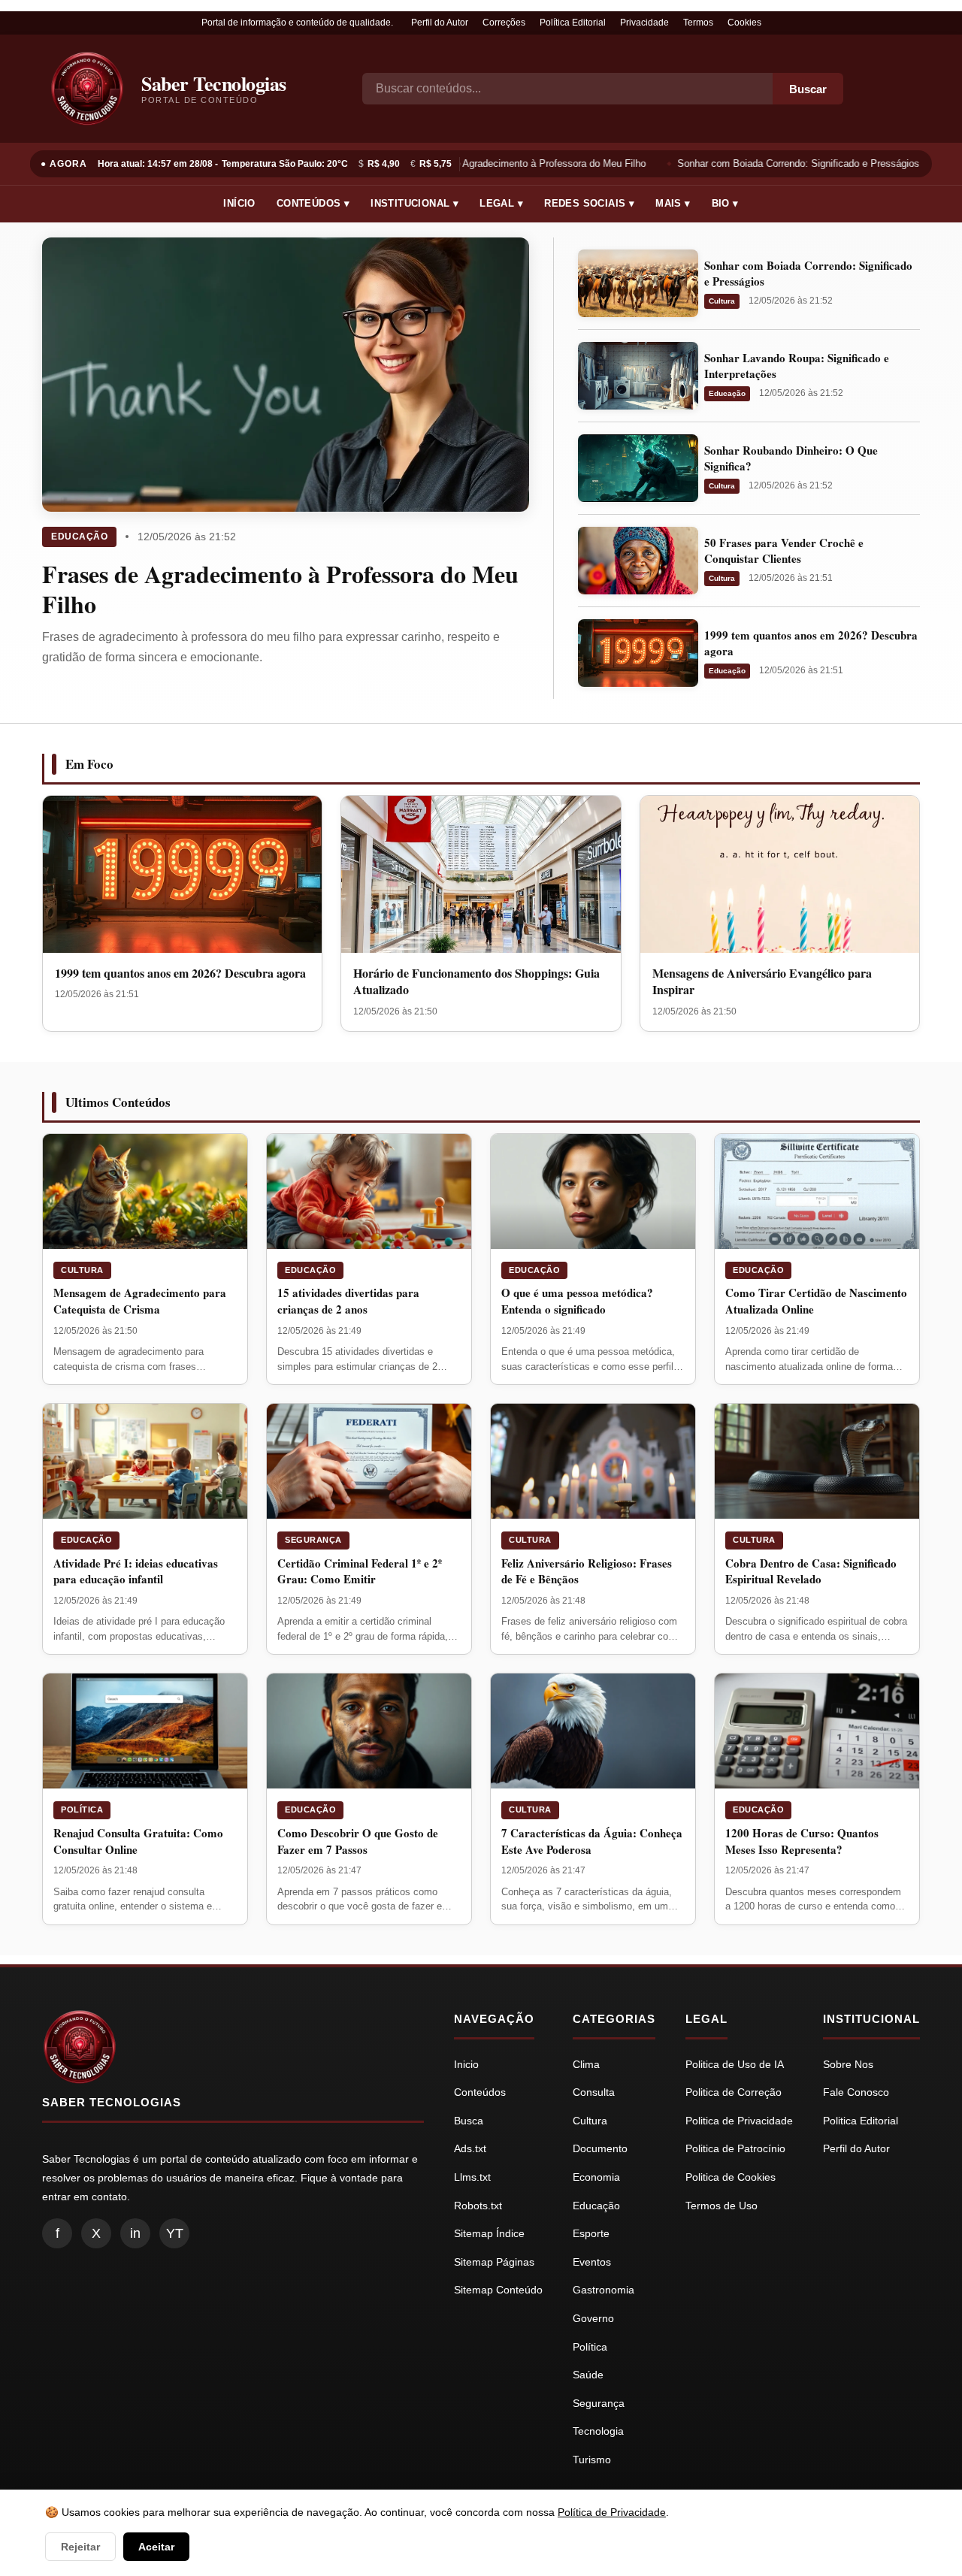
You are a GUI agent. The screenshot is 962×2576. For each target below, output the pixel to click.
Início (239, 203)
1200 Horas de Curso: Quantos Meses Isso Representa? (802, 1841)
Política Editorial (573, 23)
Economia (596, 2177)
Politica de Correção (734, 2092)
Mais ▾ (673, 203)
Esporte (591, 2233)
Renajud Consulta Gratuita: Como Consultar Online (138, 1841)
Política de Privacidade (612, 2512)
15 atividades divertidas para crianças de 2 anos (348, 1301)
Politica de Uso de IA (735, 2064)
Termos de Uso (721, 2206)
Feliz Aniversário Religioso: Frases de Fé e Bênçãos (587, 1571)
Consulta (594, 2092)
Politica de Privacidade (739, 2121)
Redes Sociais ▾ (589, 203)
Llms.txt (472, 2177)
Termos (698, 23)
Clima (586, 2064)
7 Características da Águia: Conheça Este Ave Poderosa (592, 1841)
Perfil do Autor (440, 23)
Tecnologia (598, 2431)
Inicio (466, 2064)
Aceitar (156, 2547)
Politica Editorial (861, 2121)
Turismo (592, 2460)
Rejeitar (80, 2547)
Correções (504, 23)
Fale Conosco (856, 2092)
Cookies (744, 23)
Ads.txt (470, 2148)
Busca (469, 2121)
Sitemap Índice (489, 2233)
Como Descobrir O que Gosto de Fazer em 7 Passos (358, 1841)
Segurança (313, 1540)
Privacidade (644, 23)
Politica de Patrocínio (735, 2148)
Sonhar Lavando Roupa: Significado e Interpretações (797, 366)
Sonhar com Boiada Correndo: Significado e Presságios (791, 163)
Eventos (592, 2262)
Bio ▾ (725, 203)
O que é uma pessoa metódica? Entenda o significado (577, 1301)
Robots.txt (478, 2206)
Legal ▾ (501, 203)
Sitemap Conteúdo (498, 2290)
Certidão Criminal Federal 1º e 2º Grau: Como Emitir (360, 1571)
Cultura (722, 301)
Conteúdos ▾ (313, 203)
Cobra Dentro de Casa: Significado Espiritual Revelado (811, 1571)
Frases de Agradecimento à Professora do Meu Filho (523, 163)
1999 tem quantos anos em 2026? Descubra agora (811, 643)
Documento (600, 2148)
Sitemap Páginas (494, 2262)
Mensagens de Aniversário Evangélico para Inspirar (762, 981)
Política (82, 1810)
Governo (593, 2318)
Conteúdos (480, 2092)
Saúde (588, 2375)
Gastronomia (604, 2290)
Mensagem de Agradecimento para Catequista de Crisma (140, 1301)
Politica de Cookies (731, 2177)
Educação (79, 537)
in (135, 2233)
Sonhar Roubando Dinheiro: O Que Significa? (791, 458)
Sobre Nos (848, 2064)
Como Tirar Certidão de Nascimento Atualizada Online (816, 1301)
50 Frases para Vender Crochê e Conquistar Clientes (784, 550)
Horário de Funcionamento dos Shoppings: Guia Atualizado (476, 981)
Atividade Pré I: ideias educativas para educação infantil (136, 1571)
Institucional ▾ (414, 203)
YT (175, 2233)
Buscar (808, 89)
